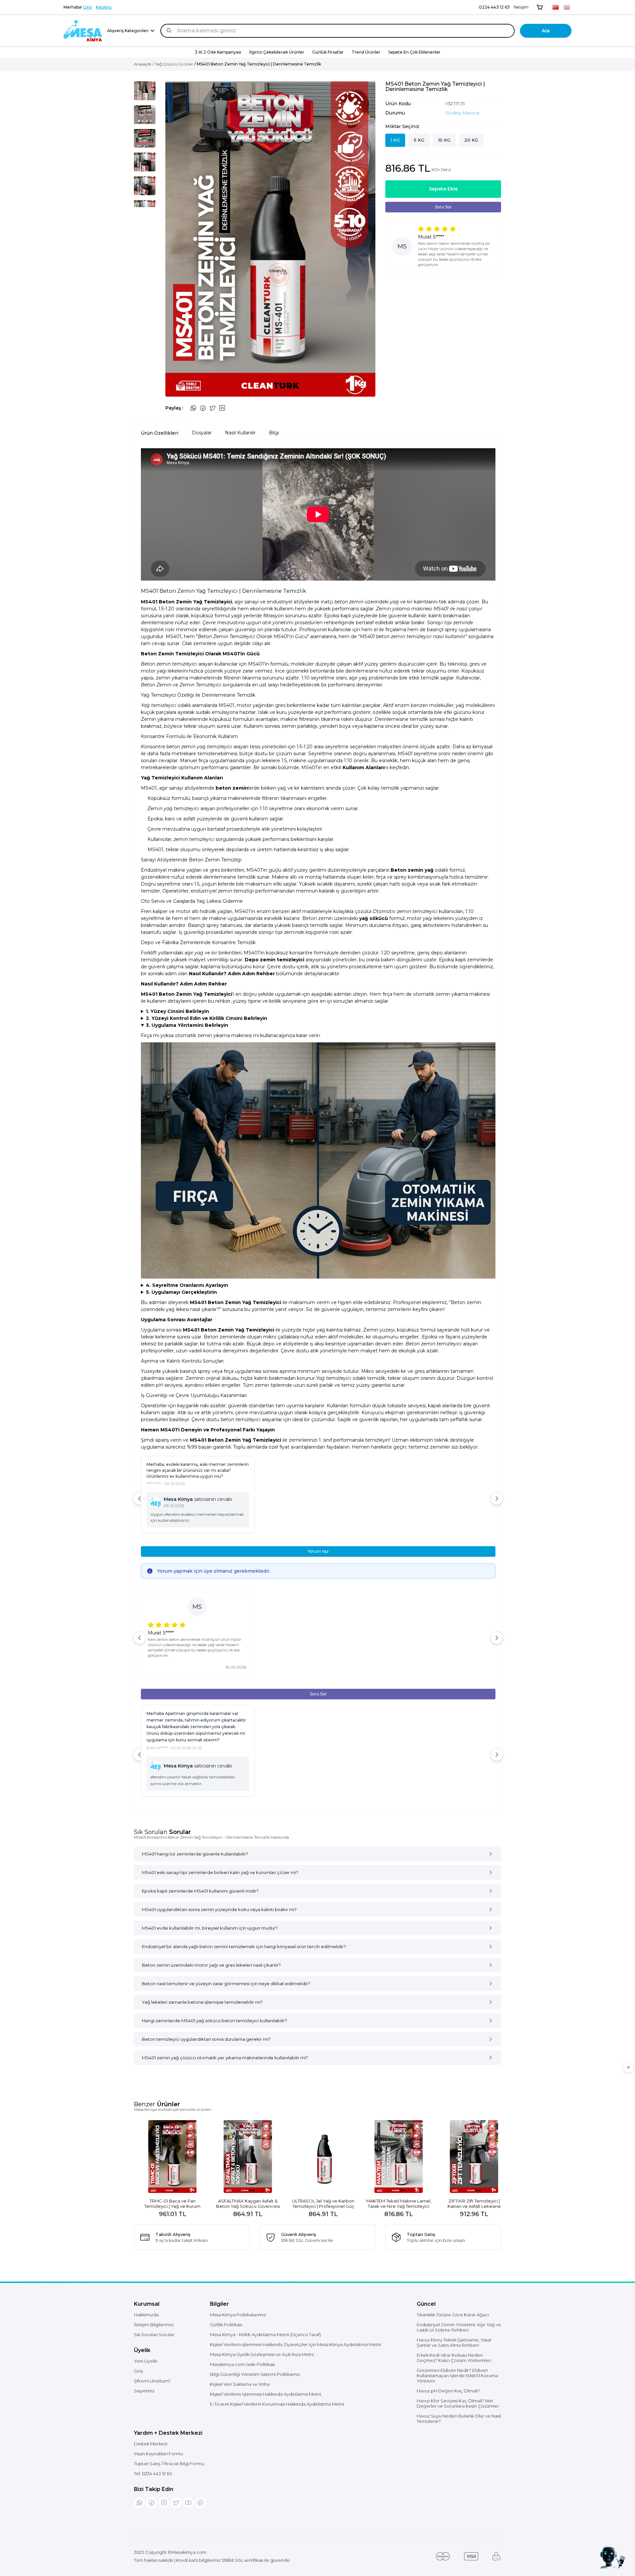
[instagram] (164, 2503)
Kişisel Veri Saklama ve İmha (240, 2384)
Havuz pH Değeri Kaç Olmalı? (448, 2391)
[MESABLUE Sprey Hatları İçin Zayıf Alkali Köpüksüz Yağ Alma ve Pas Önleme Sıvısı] (468, 2157)
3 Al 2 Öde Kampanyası (218, 52)
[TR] (556, 7)
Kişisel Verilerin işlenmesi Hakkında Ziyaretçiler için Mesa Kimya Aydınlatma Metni (296, 2344)
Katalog (104, 7)
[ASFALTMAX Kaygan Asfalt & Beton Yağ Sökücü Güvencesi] (167, 2157)
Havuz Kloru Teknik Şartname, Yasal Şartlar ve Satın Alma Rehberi (454, 2342)
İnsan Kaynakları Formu (158, 2454)
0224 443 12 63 (494, 7)
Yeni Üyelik (146, 2361)
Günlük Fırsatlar (328, 52)
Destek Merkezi (151, 2444)
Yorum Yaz (318, 1551)
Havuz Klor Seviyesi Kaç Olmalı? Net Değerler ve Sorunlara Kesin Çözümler (458, 2403)
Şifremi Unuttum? (152, 2381)
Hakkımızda (146, 2315)
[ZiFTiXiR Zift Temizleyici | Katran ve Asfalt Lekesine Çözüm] (393, 2157)
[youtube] (188, 2503)
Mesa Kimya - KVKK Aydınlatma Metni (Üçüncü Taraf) (265, 2335)
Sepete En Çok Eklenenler (414, 52)
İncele (167, 2200)
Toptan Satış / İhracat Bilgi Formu (169, 2464)
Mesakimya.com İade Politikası (242, 2364)
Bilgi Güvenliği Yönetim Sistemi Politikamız (255, 2374)
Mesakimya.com (189, 2552)
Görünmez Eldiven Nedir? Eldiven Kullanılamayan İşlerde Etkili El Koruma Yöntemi (457, 2376)
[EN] (567, 7)
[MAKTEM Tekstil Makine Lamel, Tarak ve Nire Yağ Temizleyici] (317, 2157)
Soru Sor (443, 207)
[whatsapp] (139, 2503)
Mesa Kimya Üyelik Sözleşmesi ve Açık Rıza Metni (262, 2354)
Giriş (87, 7)
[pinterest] (201, 2503)
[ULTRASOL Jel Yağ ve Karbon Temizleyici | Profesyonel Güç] (242, 2157)
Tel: (153, 2473)
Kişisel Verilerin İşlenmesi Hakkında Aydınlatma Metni (266, 2394)
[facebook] (152, 2503)
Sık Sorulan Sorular (154, 2335)
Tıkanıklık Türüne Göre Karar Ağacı (453, 2315)
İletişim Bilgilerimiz (154, 2325)
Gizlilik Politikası (226, 2325)
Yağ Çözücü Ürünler (174, 64)
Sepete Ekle (443, 189)
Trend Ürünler (366, 52)
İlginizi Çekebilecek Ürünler (277, 52)
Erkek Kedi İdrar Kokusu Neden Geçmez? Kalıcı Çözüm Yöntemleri (454, 2358)
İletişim (521, 7)
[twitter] (176, 2503)
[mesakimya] (83, 31)
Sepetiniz (144, 2391)
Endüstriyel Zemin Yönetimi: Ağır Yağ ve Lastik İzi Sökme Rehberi (459, 2327)
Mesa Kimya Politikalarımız (238, 2315)
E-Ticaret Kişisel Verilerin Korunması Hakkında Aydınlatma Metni (277, 2404)
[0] (540, 7)
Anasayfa (143, 64)
